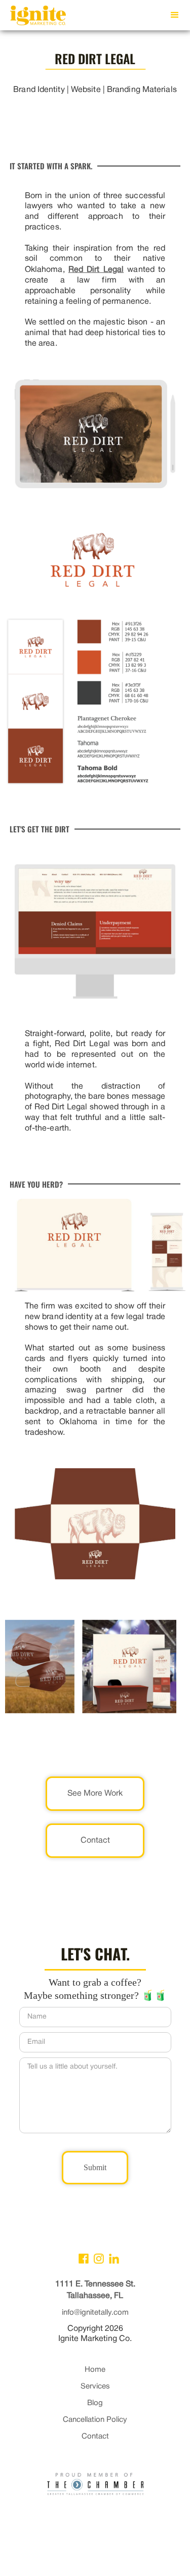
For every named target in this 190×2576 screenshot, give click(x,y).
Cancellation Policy (95, 2420)
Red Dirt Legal (96, 270)
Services (95, 2386)
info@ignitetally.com (95, 2313)
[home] (35, 18)
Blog (95, 2403)
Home (95, 2370)
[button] (175, 15)
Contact (95, 2437)
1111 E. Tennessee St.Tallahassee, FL (95, 2290)
